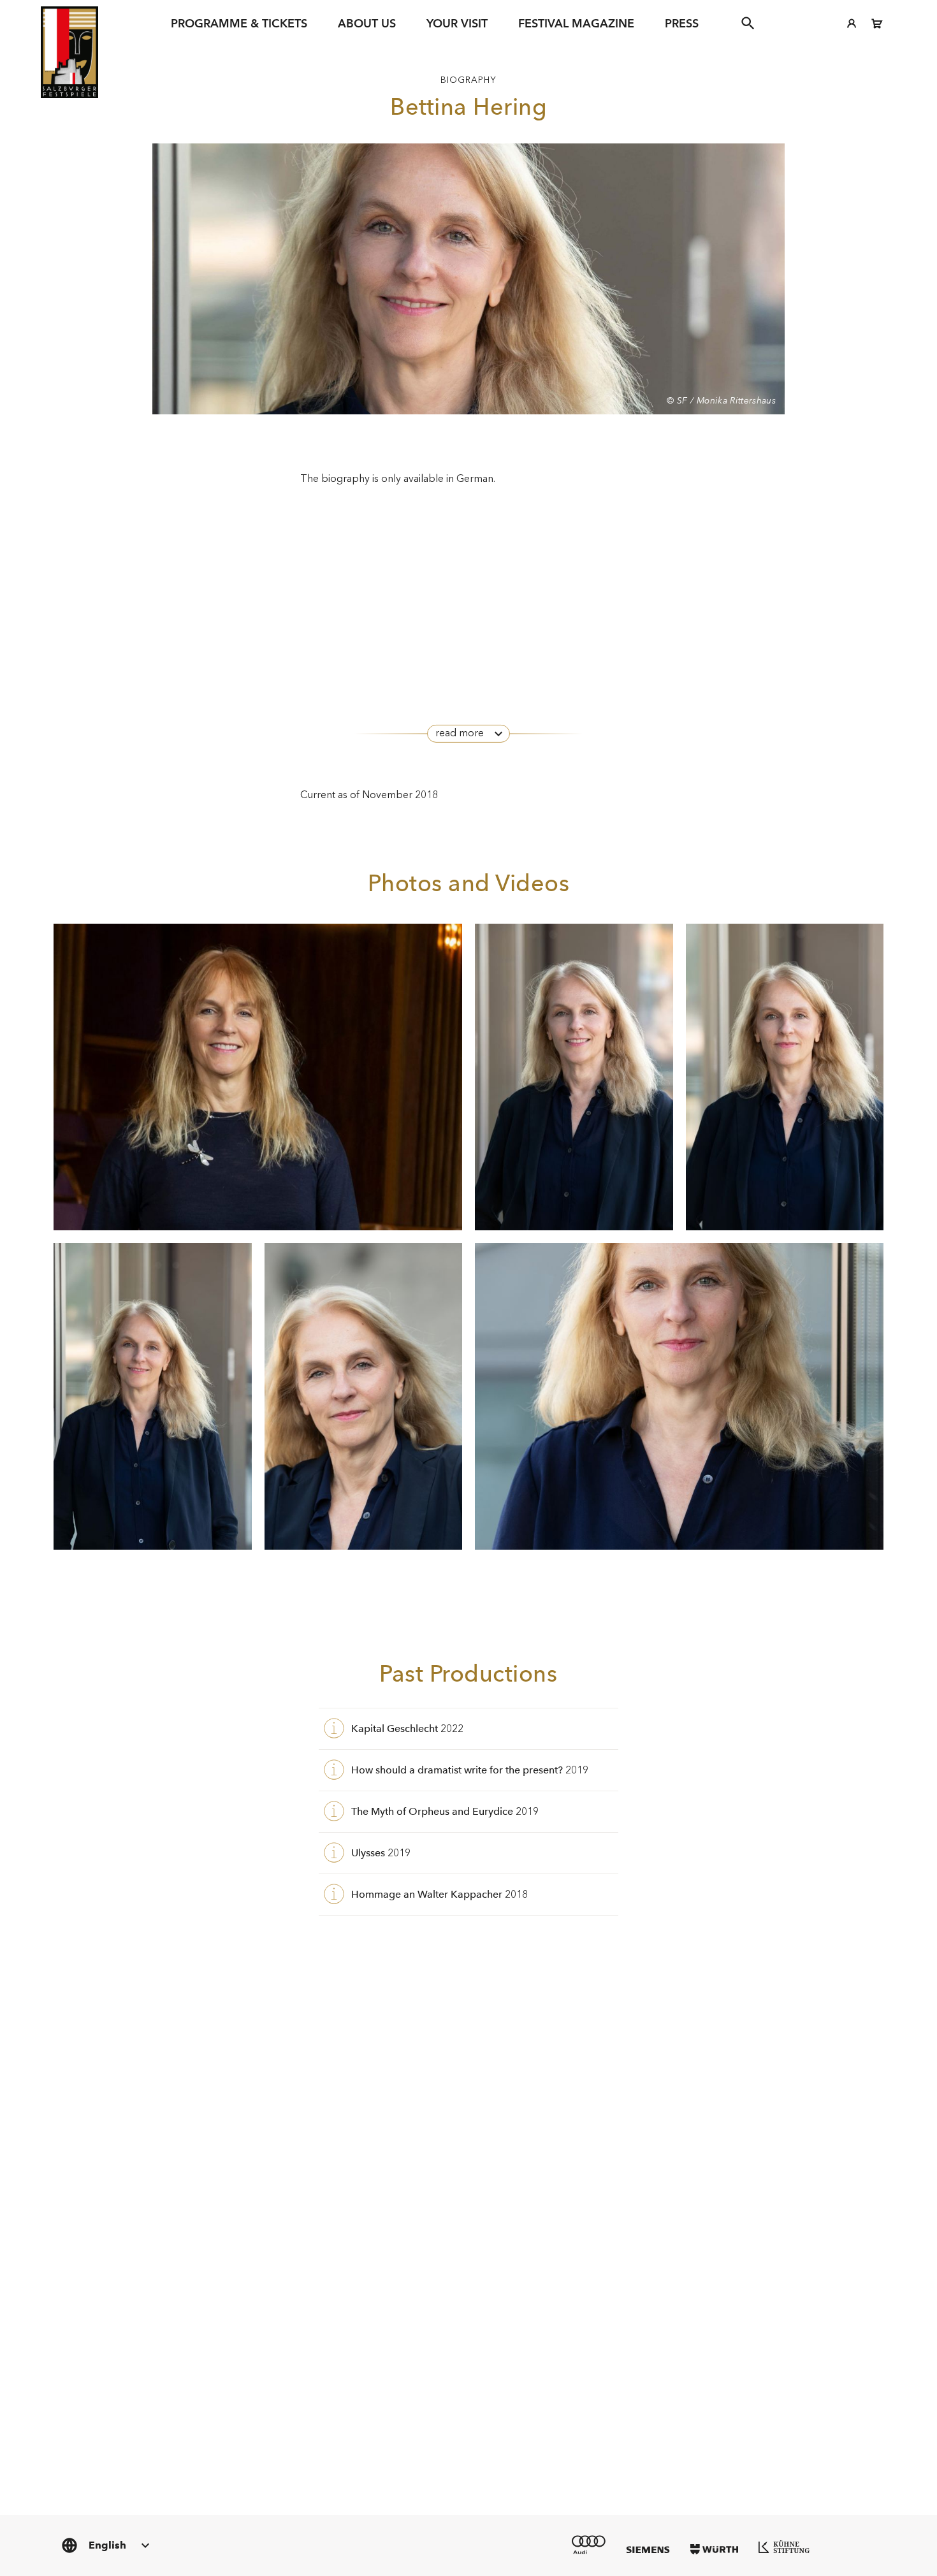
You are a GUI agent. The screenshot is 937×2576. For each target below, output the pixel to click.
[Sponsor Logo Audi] (589, 2544)
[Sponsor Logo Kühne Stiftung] (784, 2547)
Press (682, 23)
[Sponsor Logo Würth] (714, 2549)
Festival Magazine (576, 23)
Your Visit (457, 23)
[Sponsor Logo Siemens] (648, 2550)
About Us (367, 23)
